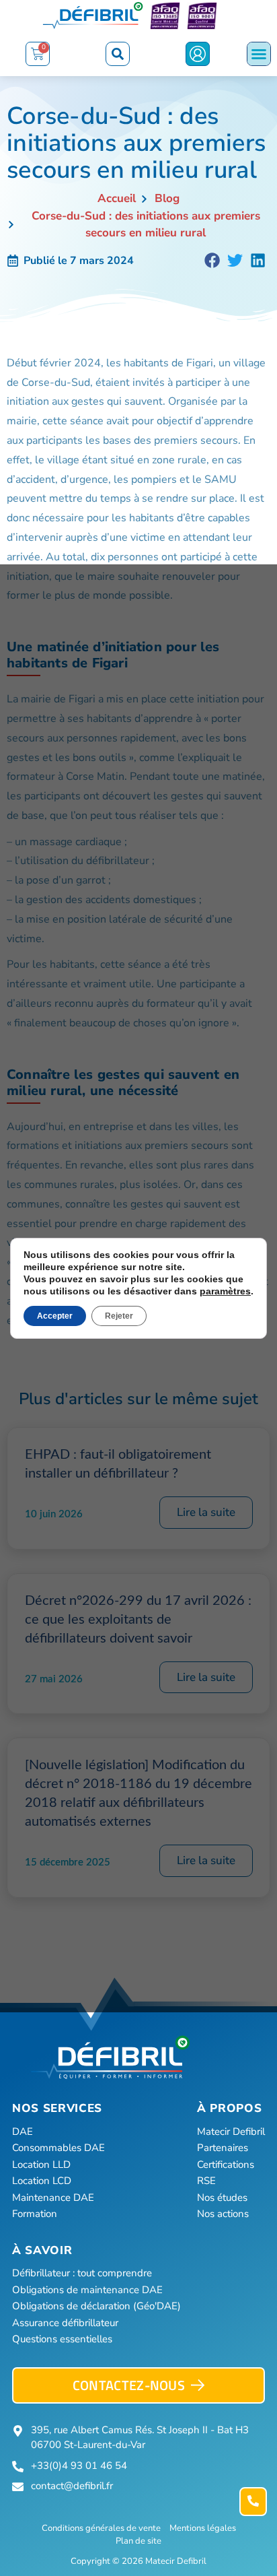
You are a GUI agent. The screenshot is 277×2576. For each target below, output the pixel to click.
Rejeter (119, 1316)
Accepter (55, 1316)
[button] (118, 54)
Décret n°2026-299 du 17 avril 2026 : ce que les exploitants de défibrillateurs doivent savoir (138, 1620)
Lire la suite (206, 1512)
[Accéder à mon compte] (198, 54)
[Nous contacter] (253, 2502)
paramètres (225, 1291)
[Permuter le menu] (259, 54)
